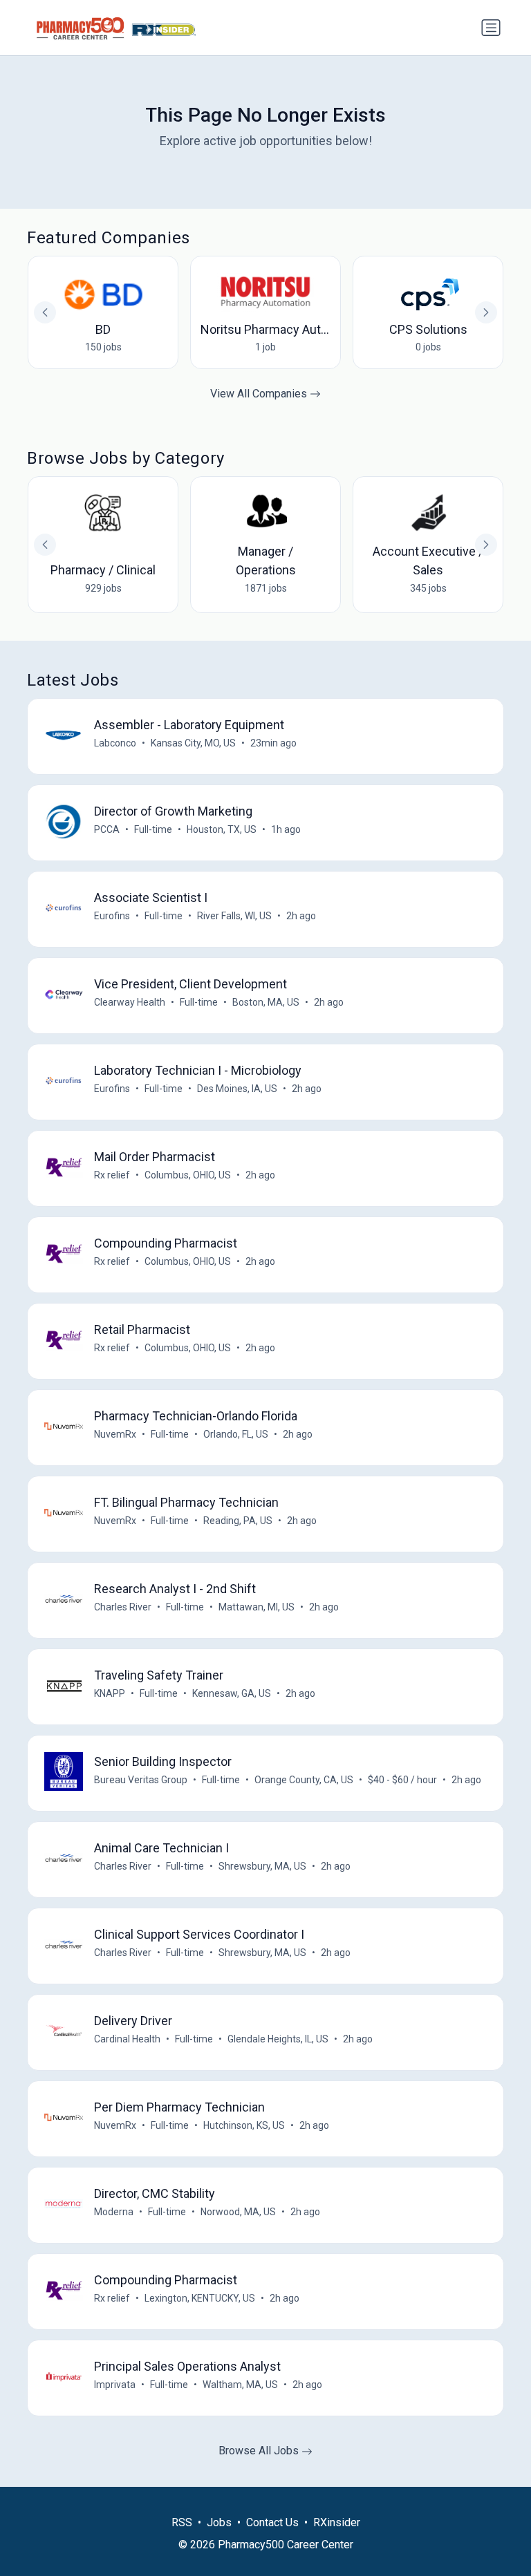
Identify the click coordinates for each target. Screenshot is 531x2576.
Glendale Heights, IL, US (278, 2039)
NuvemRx (115, 1434)
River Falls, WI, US (234, 916)
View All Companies (260, 394)
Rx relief (112, 1175)
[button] (486, 545)
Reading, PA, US (238, 1521)
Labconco (115, 743)
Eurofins (112, 916)
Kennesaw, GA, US (232, 1693)
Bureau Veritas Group (141, 1780)
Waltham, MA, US (240, 2385)
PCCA (107, 829)
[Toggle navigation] (491, 28)
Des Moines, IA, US (237, 1089)
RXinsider (337, 2522)
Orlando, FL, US (236, 1434)
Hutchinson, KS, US (244, 2125)
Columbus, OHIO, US (188, 1175)
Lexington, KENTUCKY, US (200, 2298)
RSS (182, 2522)
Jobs (219, 2522)
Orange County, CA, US (304, 1780)
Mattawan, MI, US (257, 1607)
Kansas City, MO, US (193, 743)
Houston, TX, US (222, 829)
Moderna (114, 2212)
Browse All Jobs (260, 2451)
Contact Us (272, 2522)
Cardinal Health (127, 2039)
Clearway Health (130, 1002)
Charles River (123, 1607)
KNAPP (110, 1693)
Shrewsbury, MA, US (262, 1866)
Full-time (153, 829)
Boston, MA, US (266, 1002)
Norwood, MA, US (238, 2212)
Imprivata (115, 2385)
